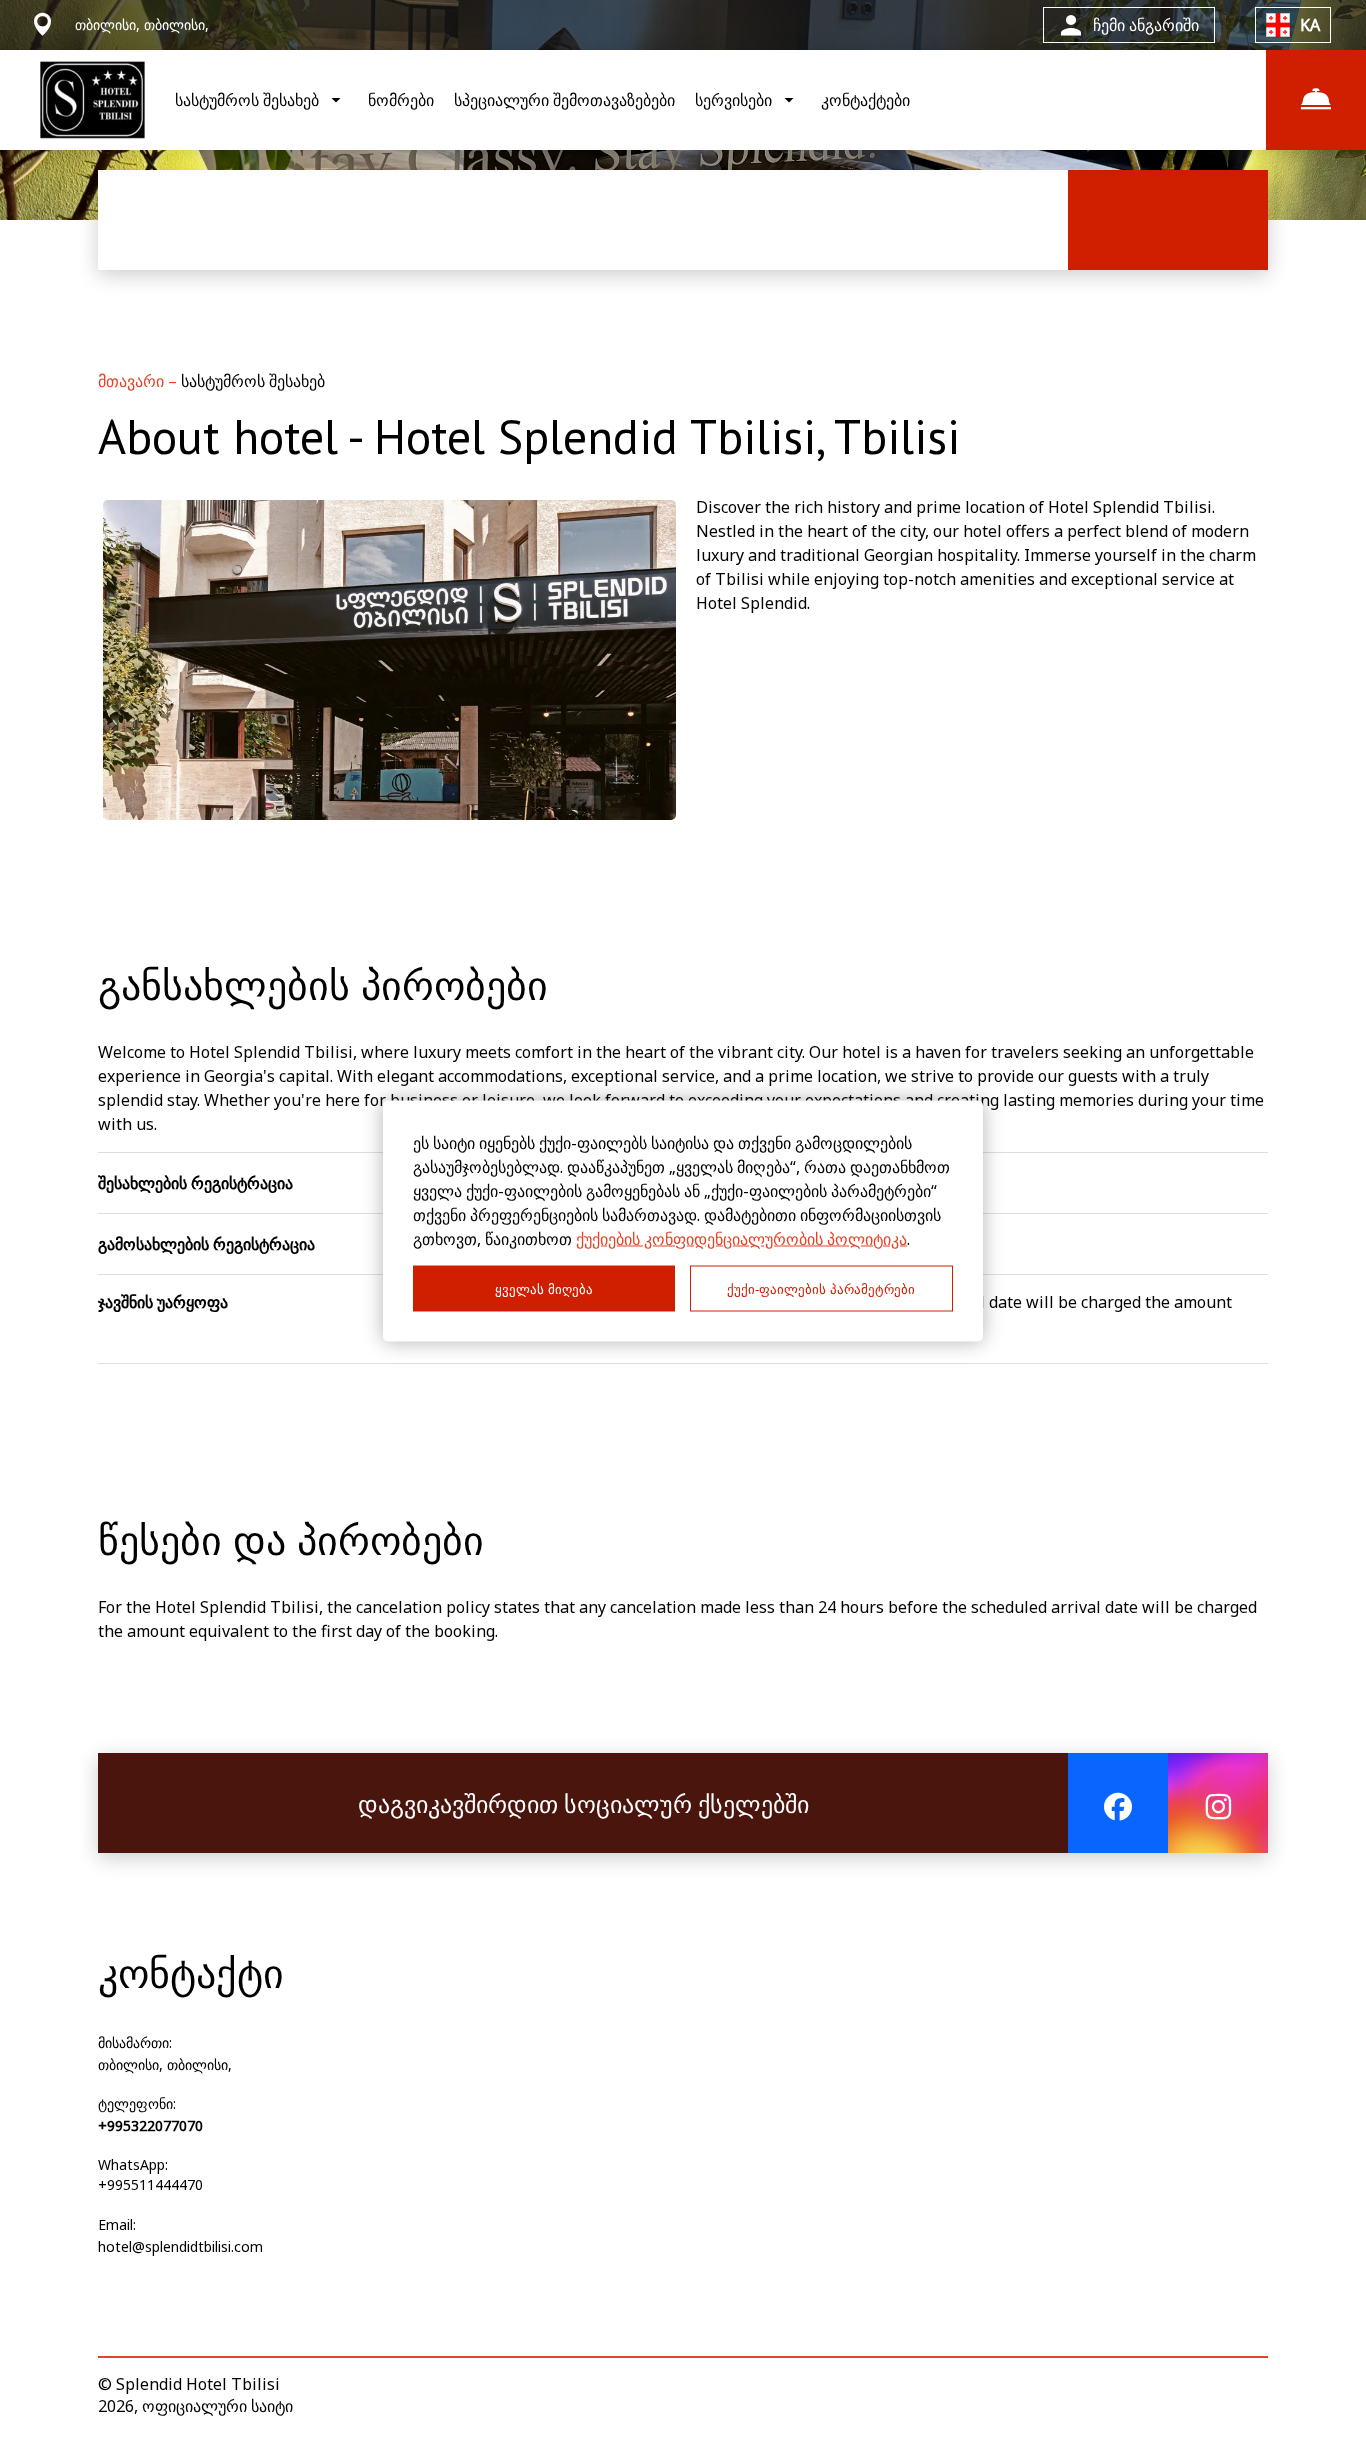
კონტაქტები (865, 100)
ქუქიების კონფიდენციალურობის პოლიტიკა (741, 1239)
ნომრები (401, 100)
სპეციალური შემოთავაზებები (564, 100)
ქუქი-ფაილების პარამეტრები (821, 1288)
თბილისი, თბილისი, (165, 2064)
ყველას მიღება (544, 1288)
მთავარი (133, 381)
